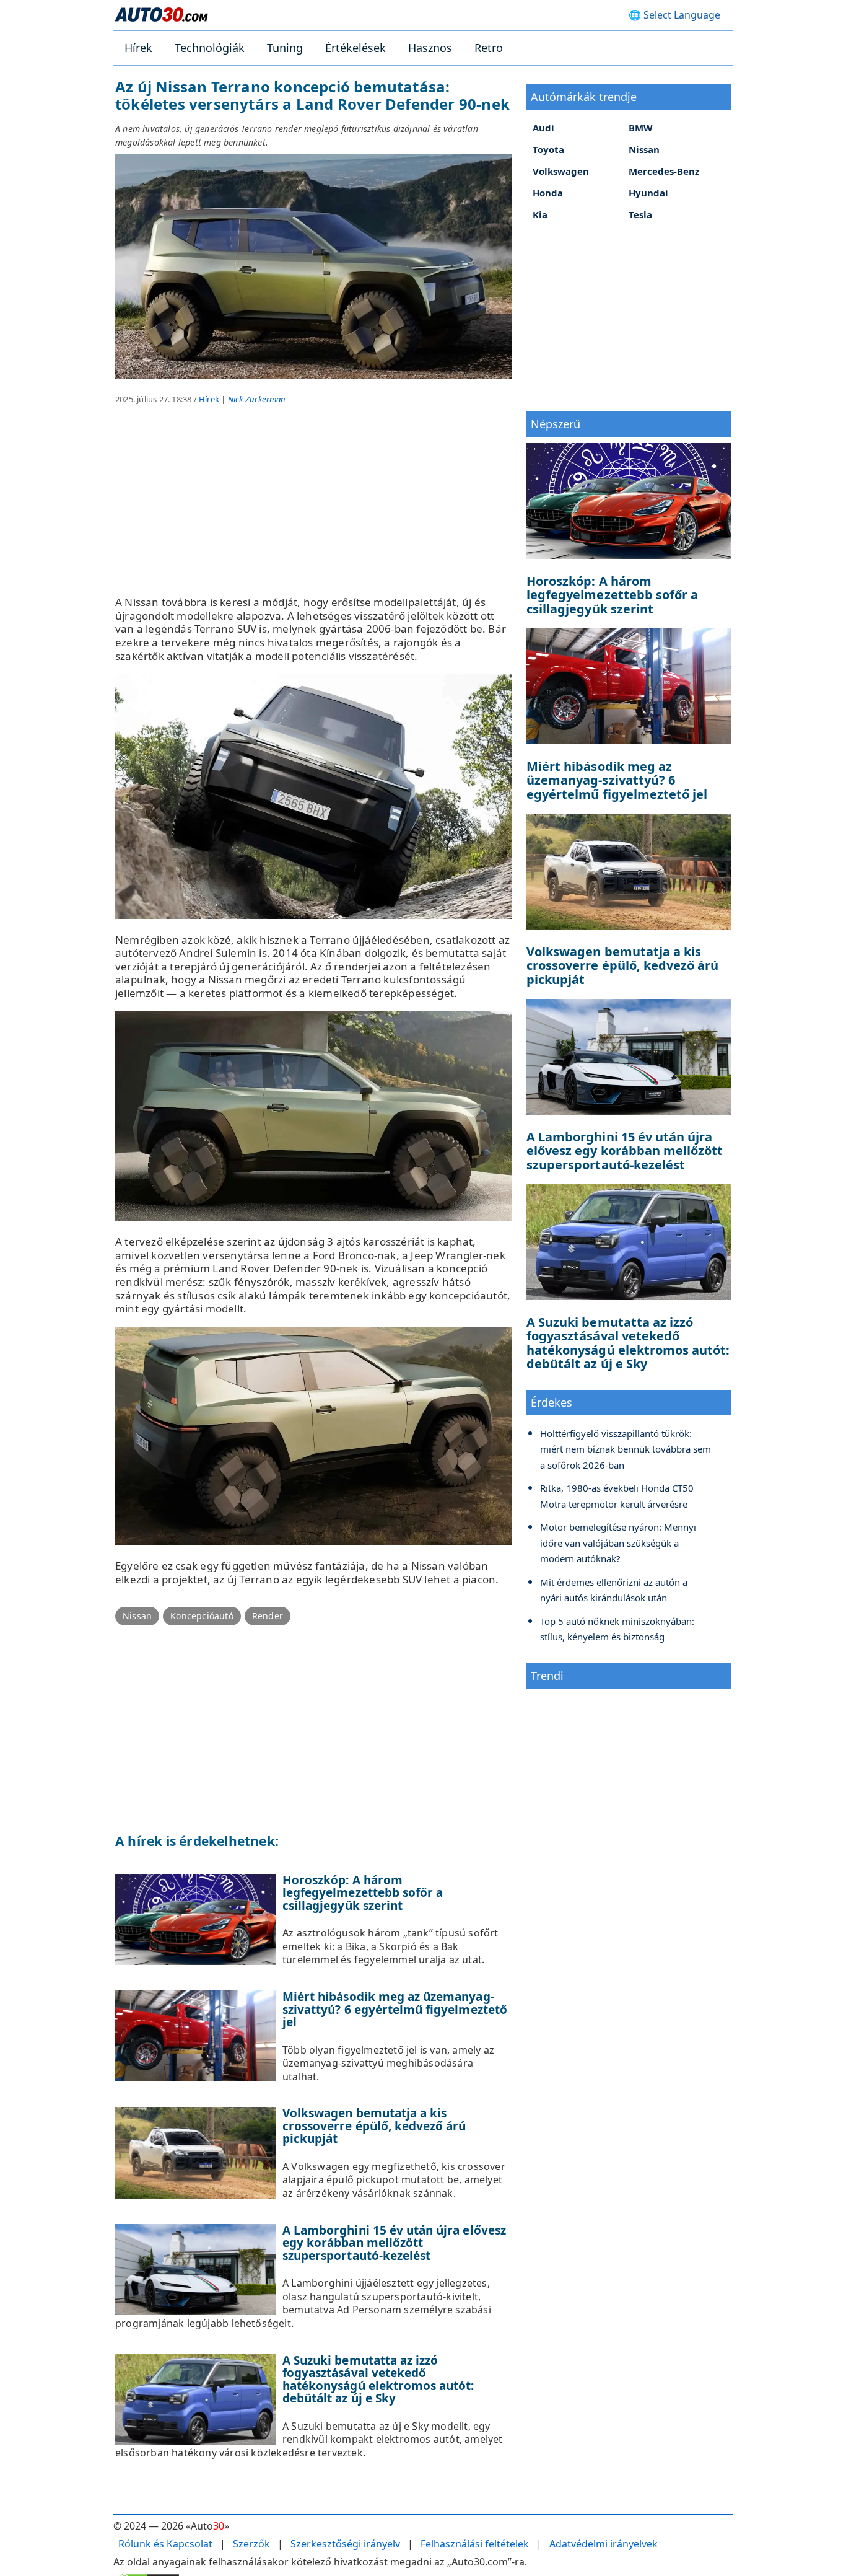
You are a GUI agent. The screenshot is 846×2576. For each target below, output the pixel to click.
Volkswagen (561, 171)
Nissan (137, 1616)
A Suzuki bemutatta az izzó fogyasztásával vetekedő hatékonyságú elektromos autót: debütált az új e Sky (378, 2380)
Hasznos (430, 48)
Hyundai (648, 193)
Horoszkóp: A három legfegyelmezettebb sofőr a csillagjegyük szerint (363, 1893)
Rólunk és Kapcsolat (165, 2544)
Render (268, 1616)
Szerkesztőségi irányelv (345, 2544)
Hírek (138, 48)
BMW (641, 128)
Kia (540, 214)
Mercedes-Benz (664, 171)
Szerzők (251, 2544)
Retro (489, 48)
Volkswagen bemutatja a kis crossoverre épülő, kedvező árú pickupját (374, 2126)
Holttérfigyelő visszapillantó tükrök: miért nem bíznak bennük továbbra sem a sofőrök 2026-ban (626, 1449)
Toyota (548, 149)
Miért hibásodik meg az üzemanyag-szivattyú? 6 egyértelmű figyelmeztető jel (395, 2009)
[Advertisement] (313, 509)
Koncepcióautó (202, 1616)
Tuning (285, 48)
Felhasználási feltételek (475, 2544)
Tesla (640, 214)
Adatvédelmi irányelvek (604, 2544)
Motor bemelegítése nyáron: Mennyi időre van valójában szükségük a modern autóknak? (618, 1543)
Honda (548, 193)
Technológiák (210, 48)
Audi (543, 128)
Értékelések (355, 48)
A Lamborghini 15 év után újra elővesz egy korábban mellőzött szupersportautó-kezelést (394, 2243)
